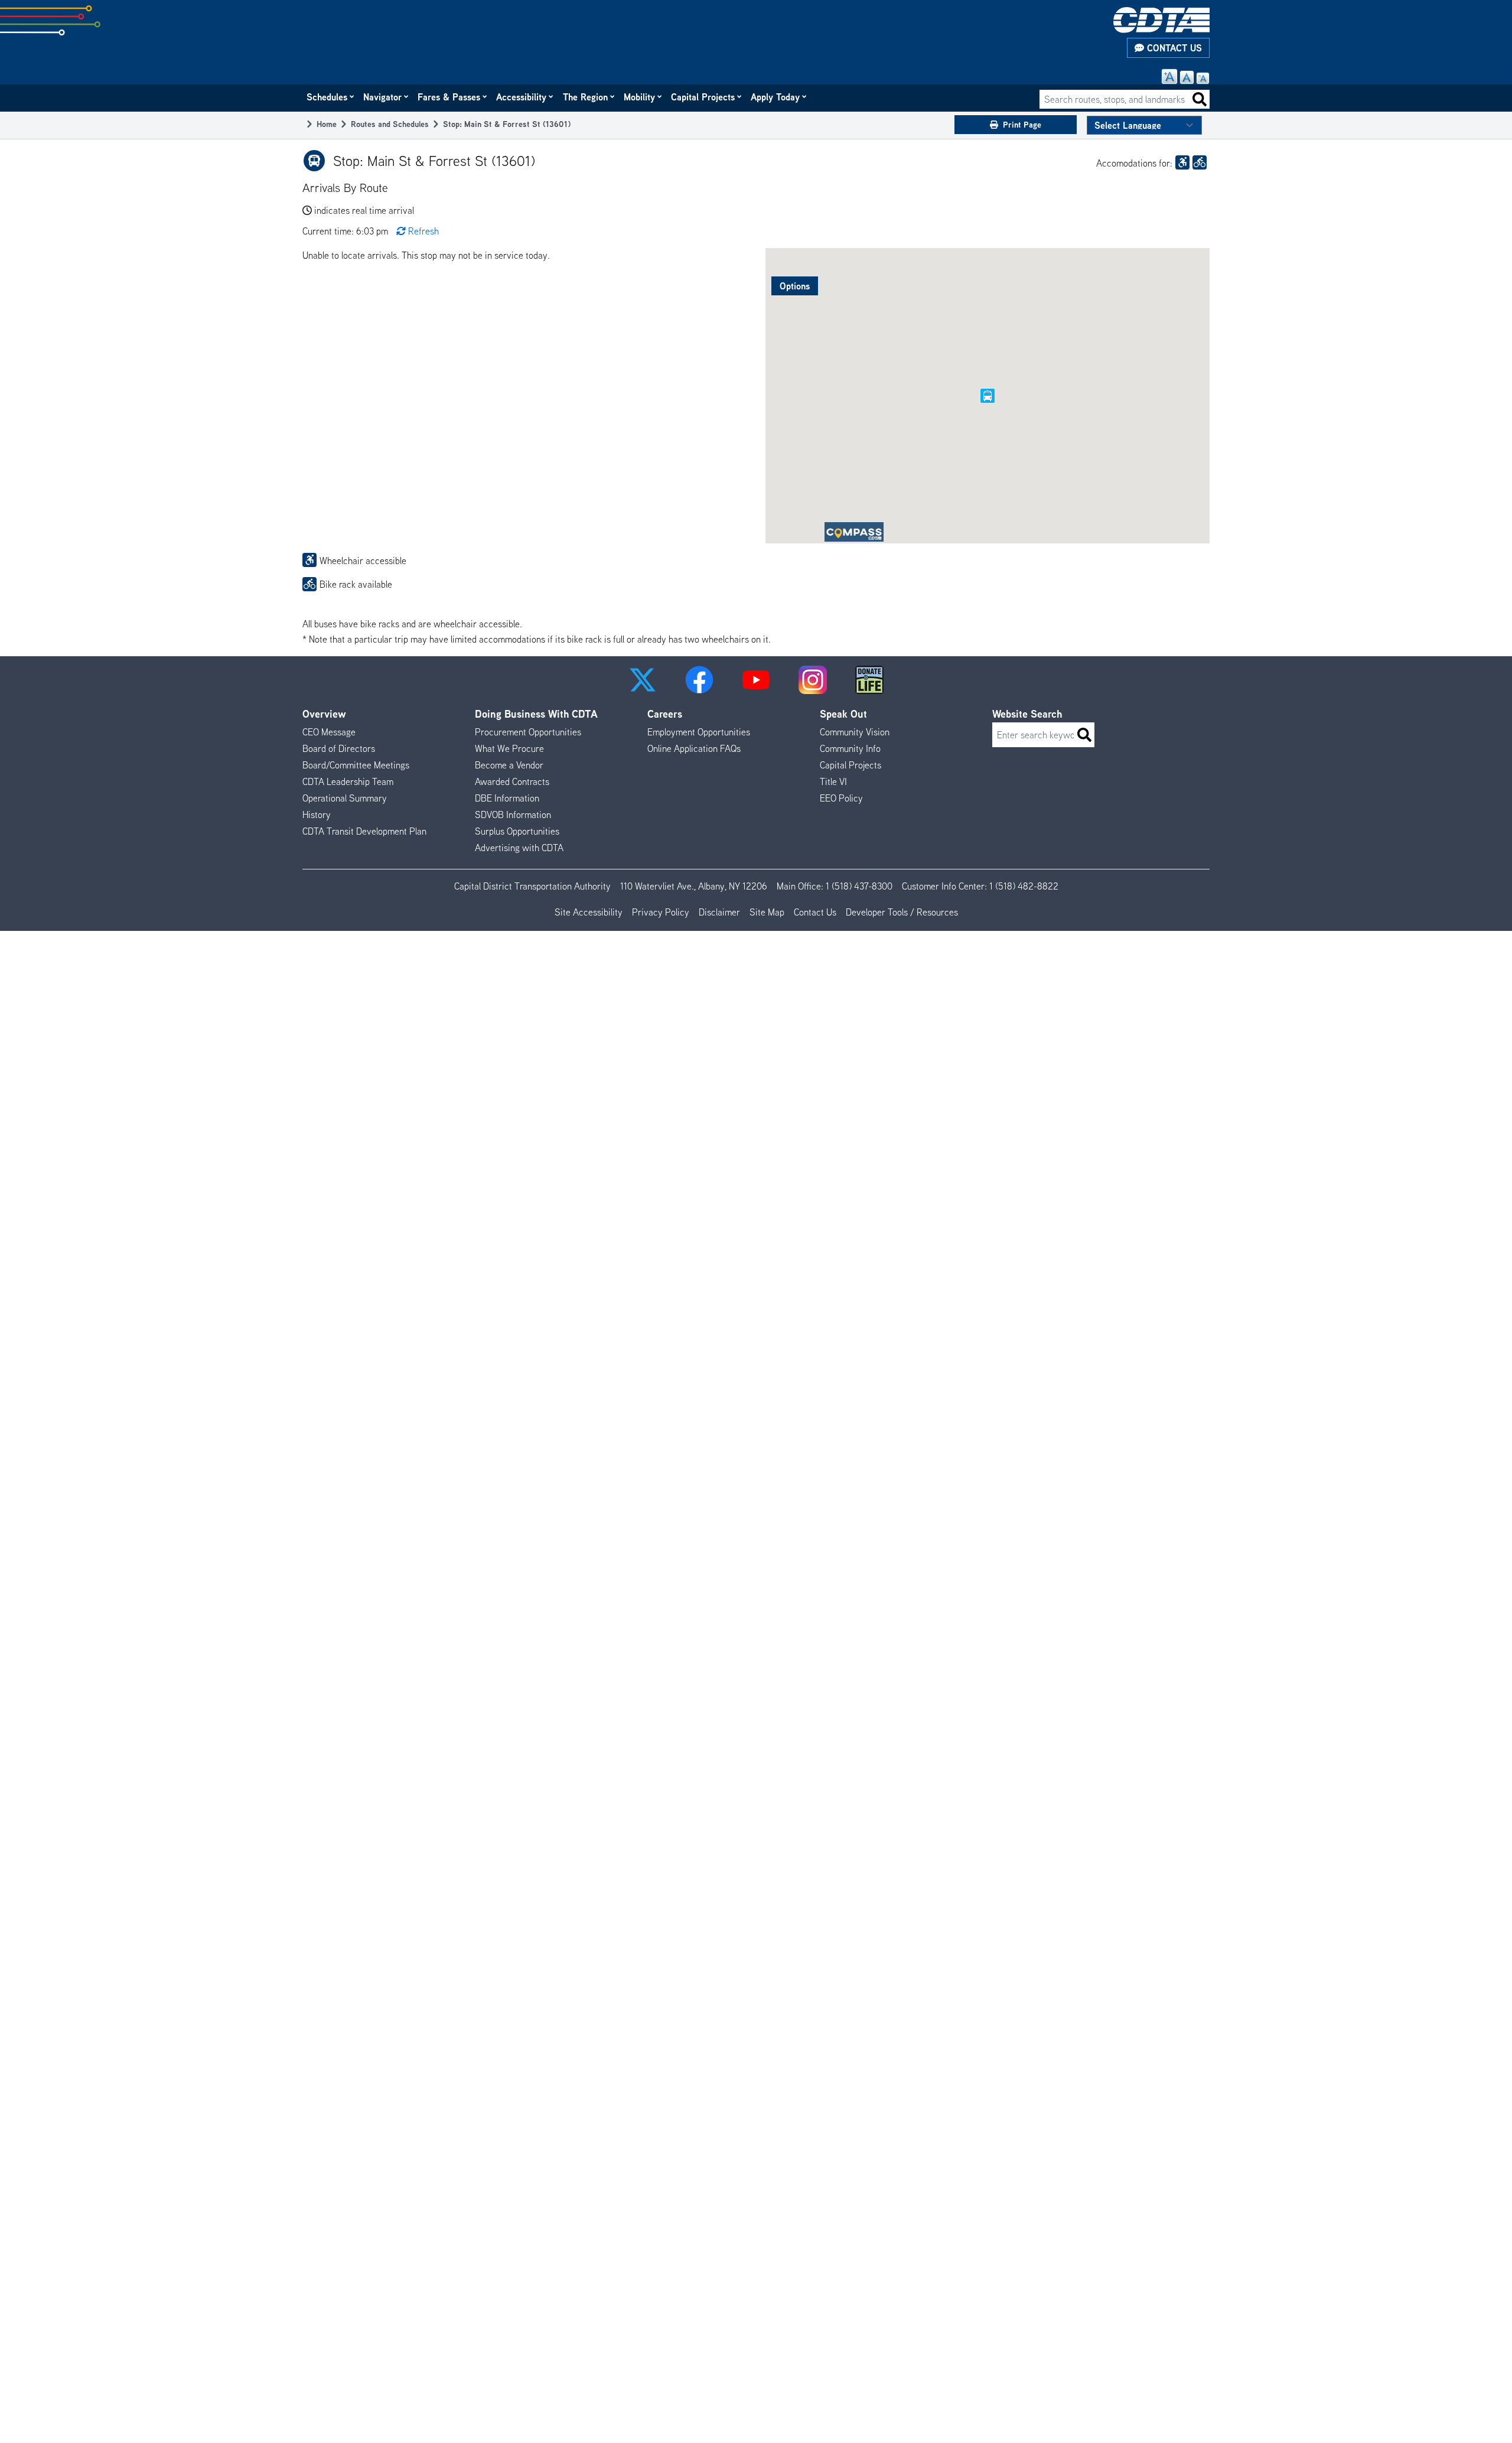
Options (795, 286)
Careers (665, 714)
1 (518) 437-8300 (859, 886)
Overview (324, 714)
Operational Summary (345, 798)
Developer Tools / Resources (902, 912)
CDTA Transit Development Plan (364, 831)
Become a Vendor (509, 765)
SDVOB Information (513, 815)
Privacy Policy (661, 912)
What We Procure (509, 748)
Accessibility (522, 97)
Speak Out (843, 714)
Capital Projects (703, 97)
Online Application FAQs (694, 748)
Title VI (833, 781)
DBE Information (507, 798)
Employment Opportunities (699, 732)
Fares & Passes (449, 97)
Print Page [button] (1022, 124)
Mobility (640, 97)
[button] (643, 680)
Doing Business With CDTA (536, 714)
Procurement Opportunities (528, 732)
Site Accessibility (589, 912)
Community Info (850, 748)
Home (327, 124)
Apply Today (776, 97)
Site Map (767, 912)
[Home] (1161, 20)
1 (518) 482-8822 (1024, 886)
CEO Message (329, 732)
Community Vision (855, 732)
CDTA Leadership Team (348, 781)
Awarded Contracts (512, 781)
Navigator (383, 97)
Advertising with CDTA (519, 848)
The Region (586, 97)
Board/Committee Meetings (356, 765)
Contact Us (1173, 48)
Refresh (423, 231)
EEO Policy (841, 798)
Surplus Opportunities (517, 831)
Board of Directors (339, 748)
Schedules (328, 97)
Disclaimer (719, 912)
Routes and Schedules (390, 124)
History (317, 815)
